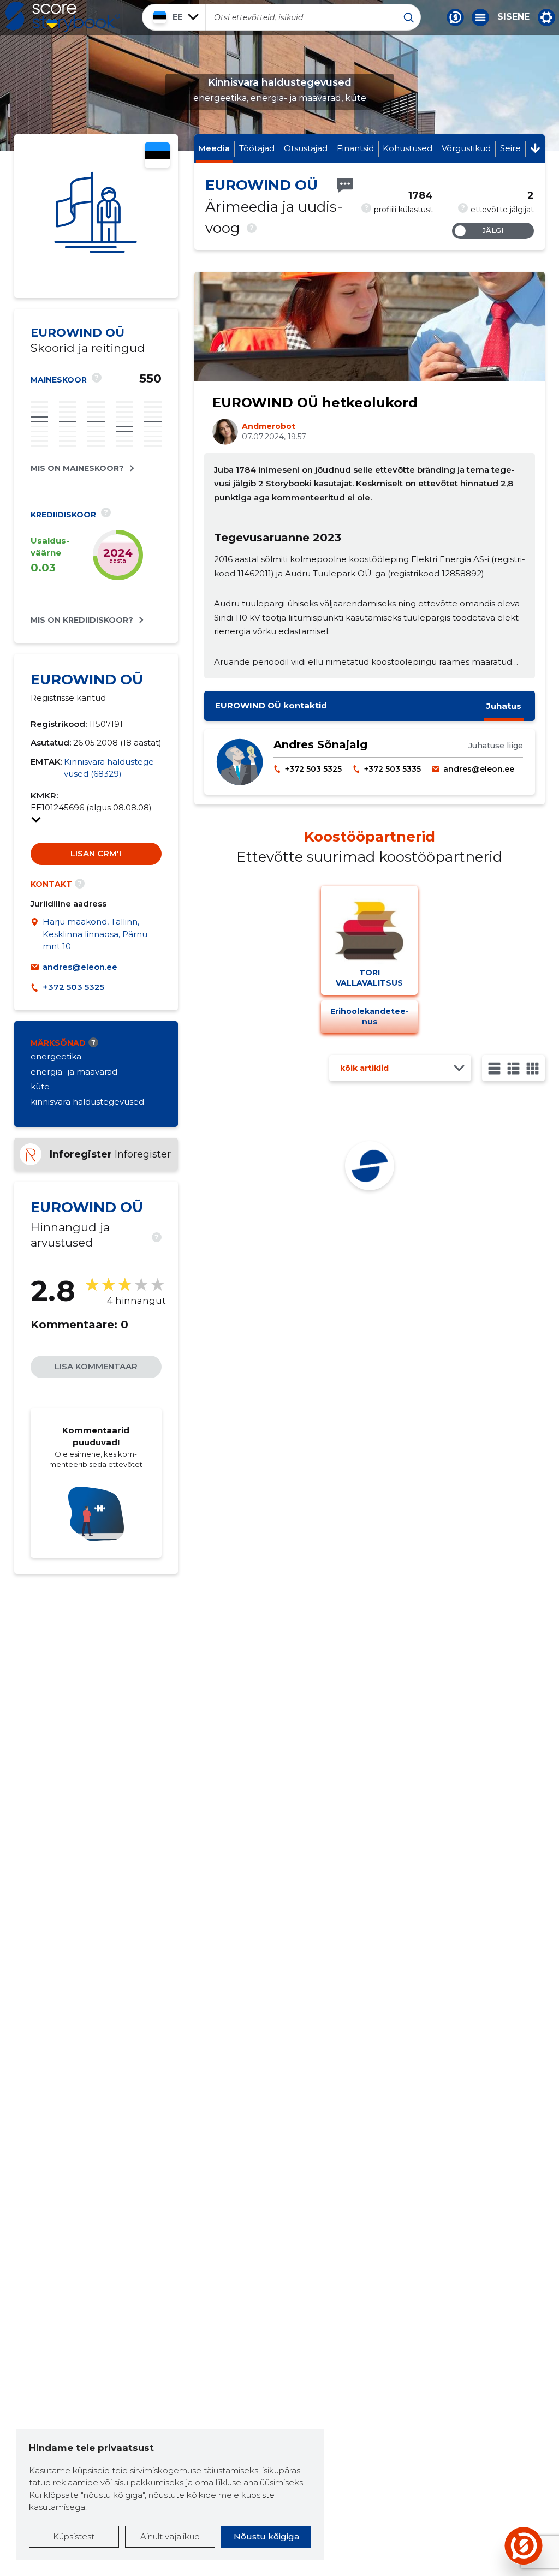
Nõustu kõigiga (266, 2536)
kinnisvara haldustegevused (87, 1102)
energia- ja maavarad (74, 1072)
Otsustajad (306, 148)
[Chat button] (455, 17)
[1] (494, 1068)
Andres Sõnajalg (320, 744)
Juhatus (504, 706)
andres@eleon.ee (80, 967)
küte (40, 1086)
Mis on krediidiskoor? (82, 620)
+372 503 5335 (393, 769)
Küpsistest (74, 2536)
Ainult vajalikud (170, 2536)
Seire (510, 148)
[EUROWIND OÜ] (96, 216)
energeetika (56, 1056)
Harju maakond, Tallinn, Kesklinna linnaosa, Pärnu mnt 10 (95, 934)
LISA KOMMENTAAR (96, 1366)
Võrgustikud (466, 148)
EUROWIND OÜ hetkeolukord (315, 402)
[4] (533, 1068)
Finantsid (355, 148)
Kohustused (408, 148)
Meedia (214, 148)
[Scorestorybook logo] (63, 17)
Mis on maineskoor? (77, 468)
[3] (513, 1068)
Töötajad (257, 148)
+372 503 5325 (73, 987)
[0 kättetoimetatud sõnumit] (345, 185)
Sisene (513, 17)
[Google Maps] (37, 934)
